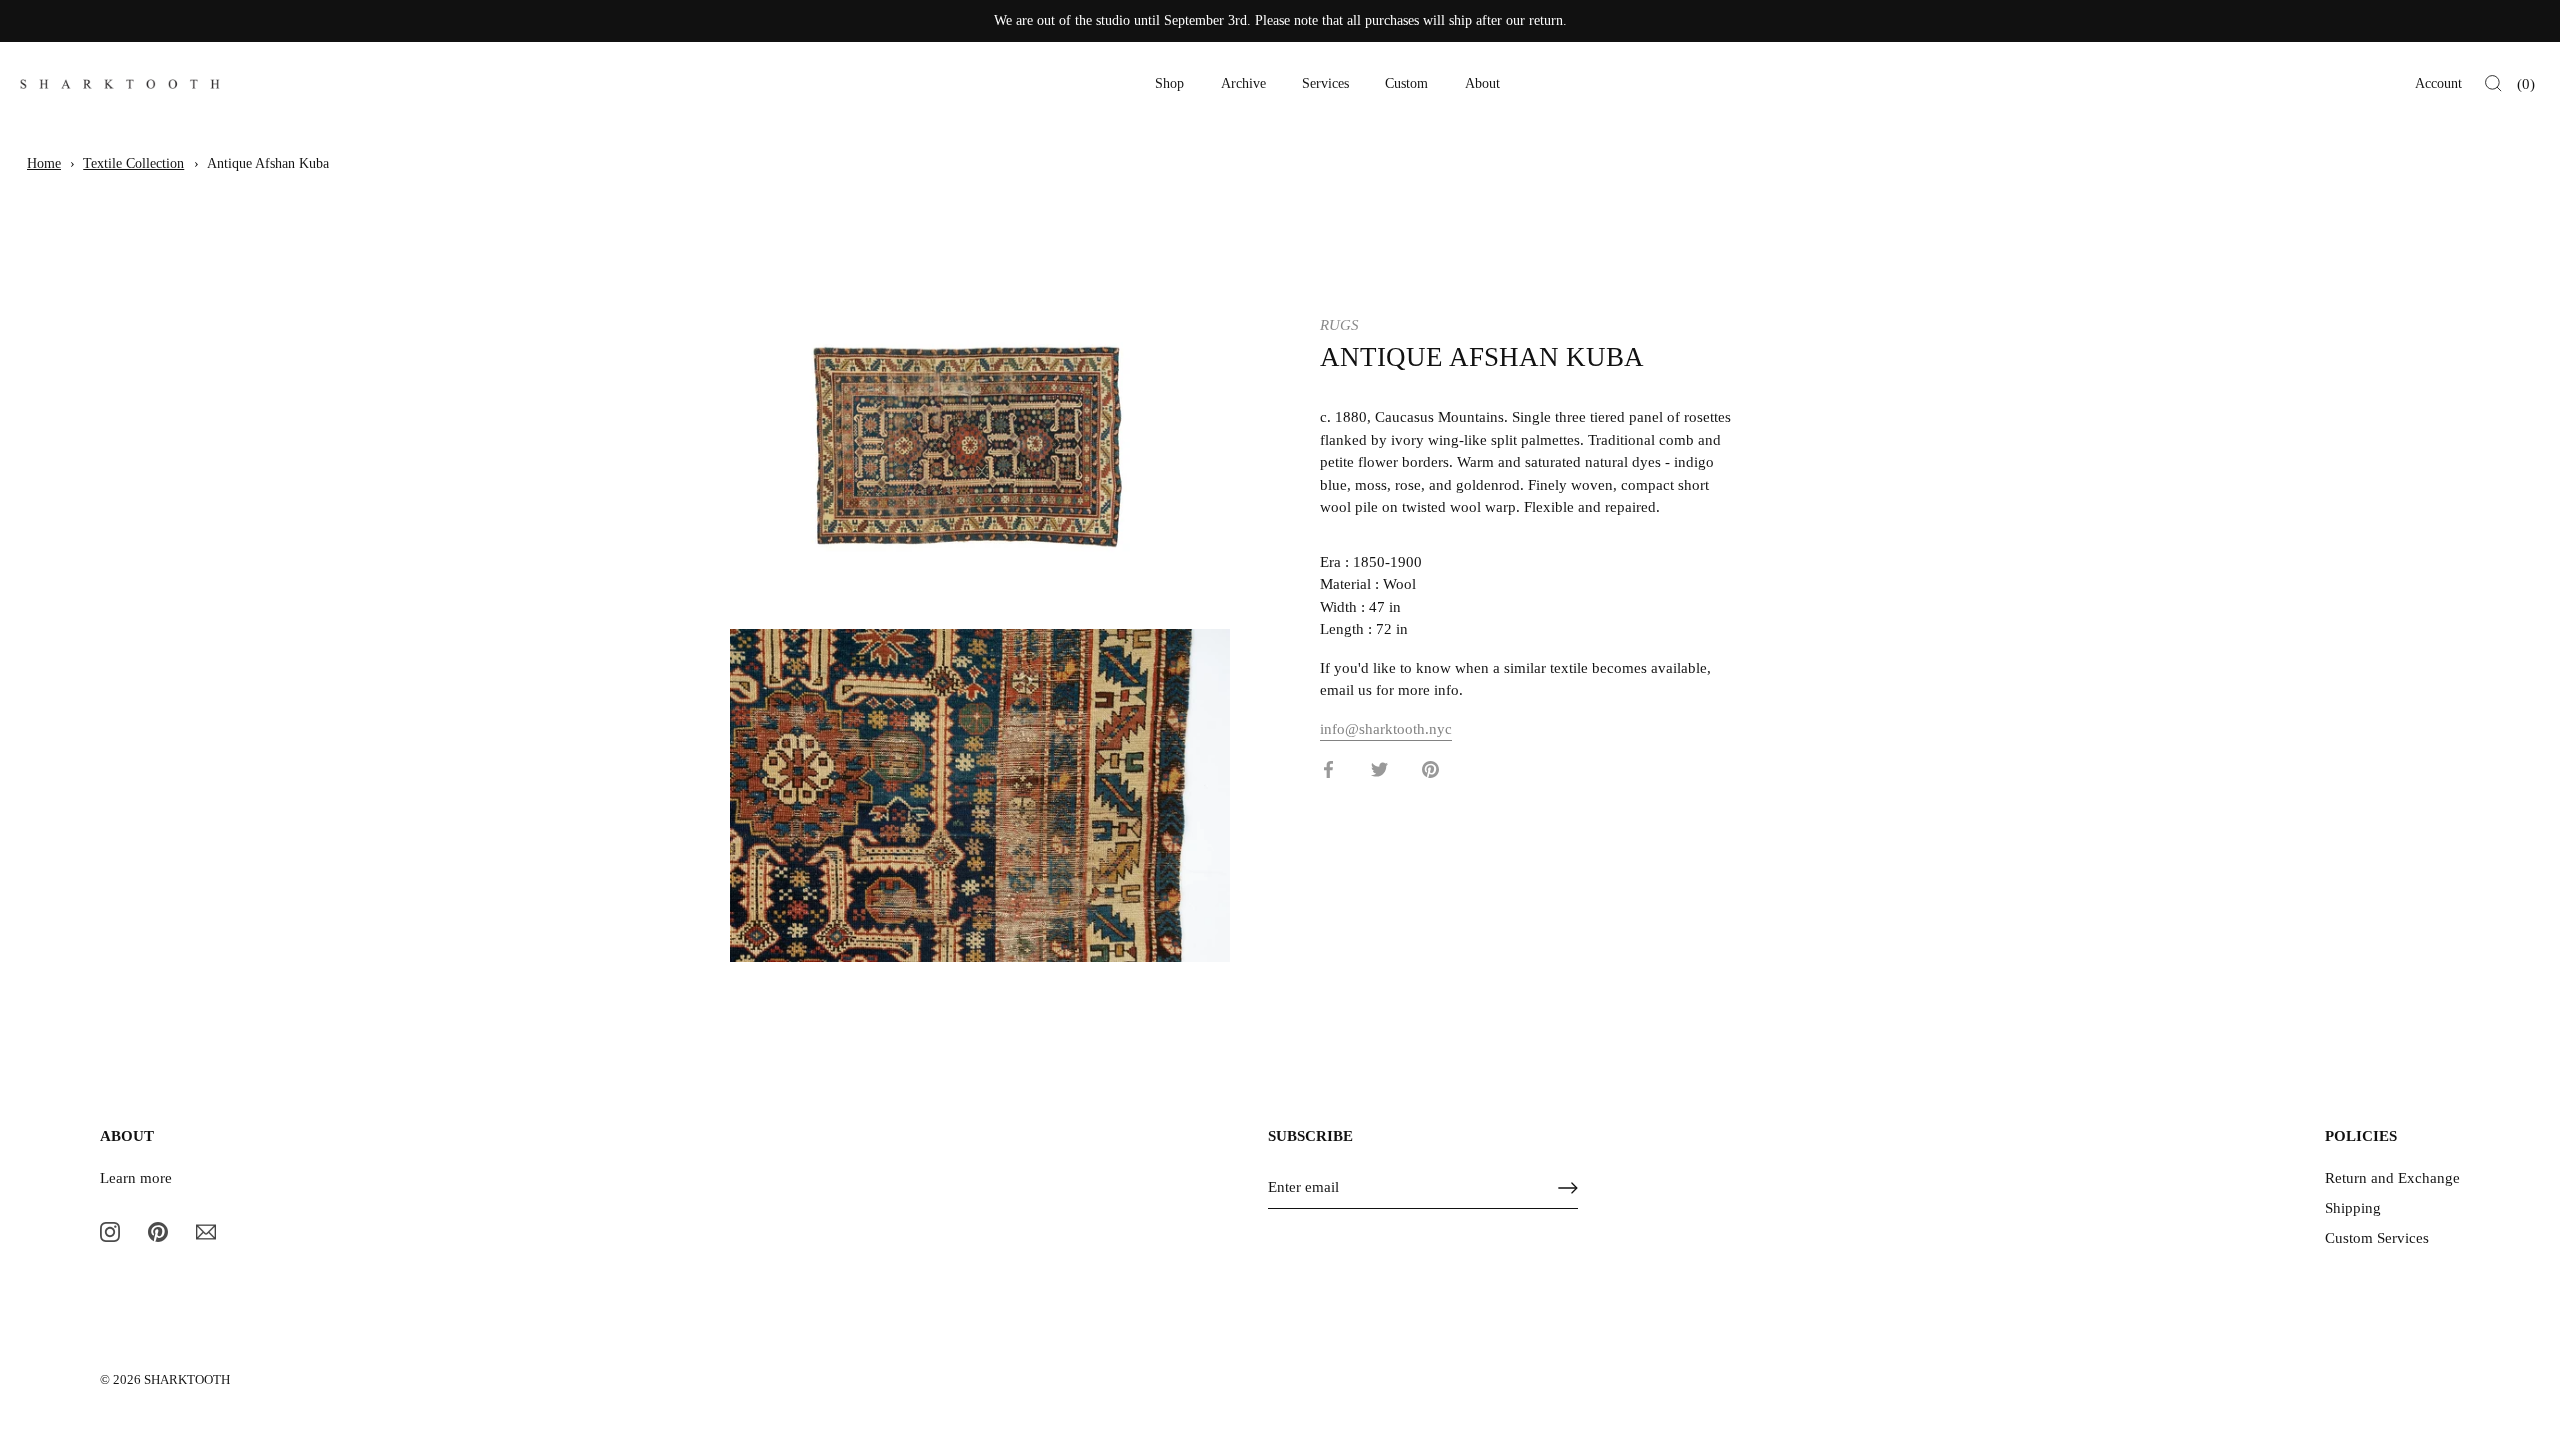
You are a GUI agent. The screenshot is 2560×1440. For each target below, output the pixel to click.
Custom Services (2377, 1238)
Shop (1169, 83)
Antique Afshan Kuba (268, 163)
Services (1325, 83)
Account (2438, 83)
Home (44, 163)
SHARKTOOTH (187, 1380)
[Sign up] (1568, 1188)
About (1482, 83)
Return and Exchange (2392, 1178)
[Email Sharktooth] (206, 1231)
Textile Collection (133, 163)
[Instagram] (110, 1231)
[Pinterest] (158, 1231)
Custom (1406, 83)
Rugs (1339, 325)
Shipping (2353, 1208)
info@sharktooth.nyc (1386, 729)
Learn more (136, 1178)
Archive (1243, 83)
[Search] (2493, 84)
